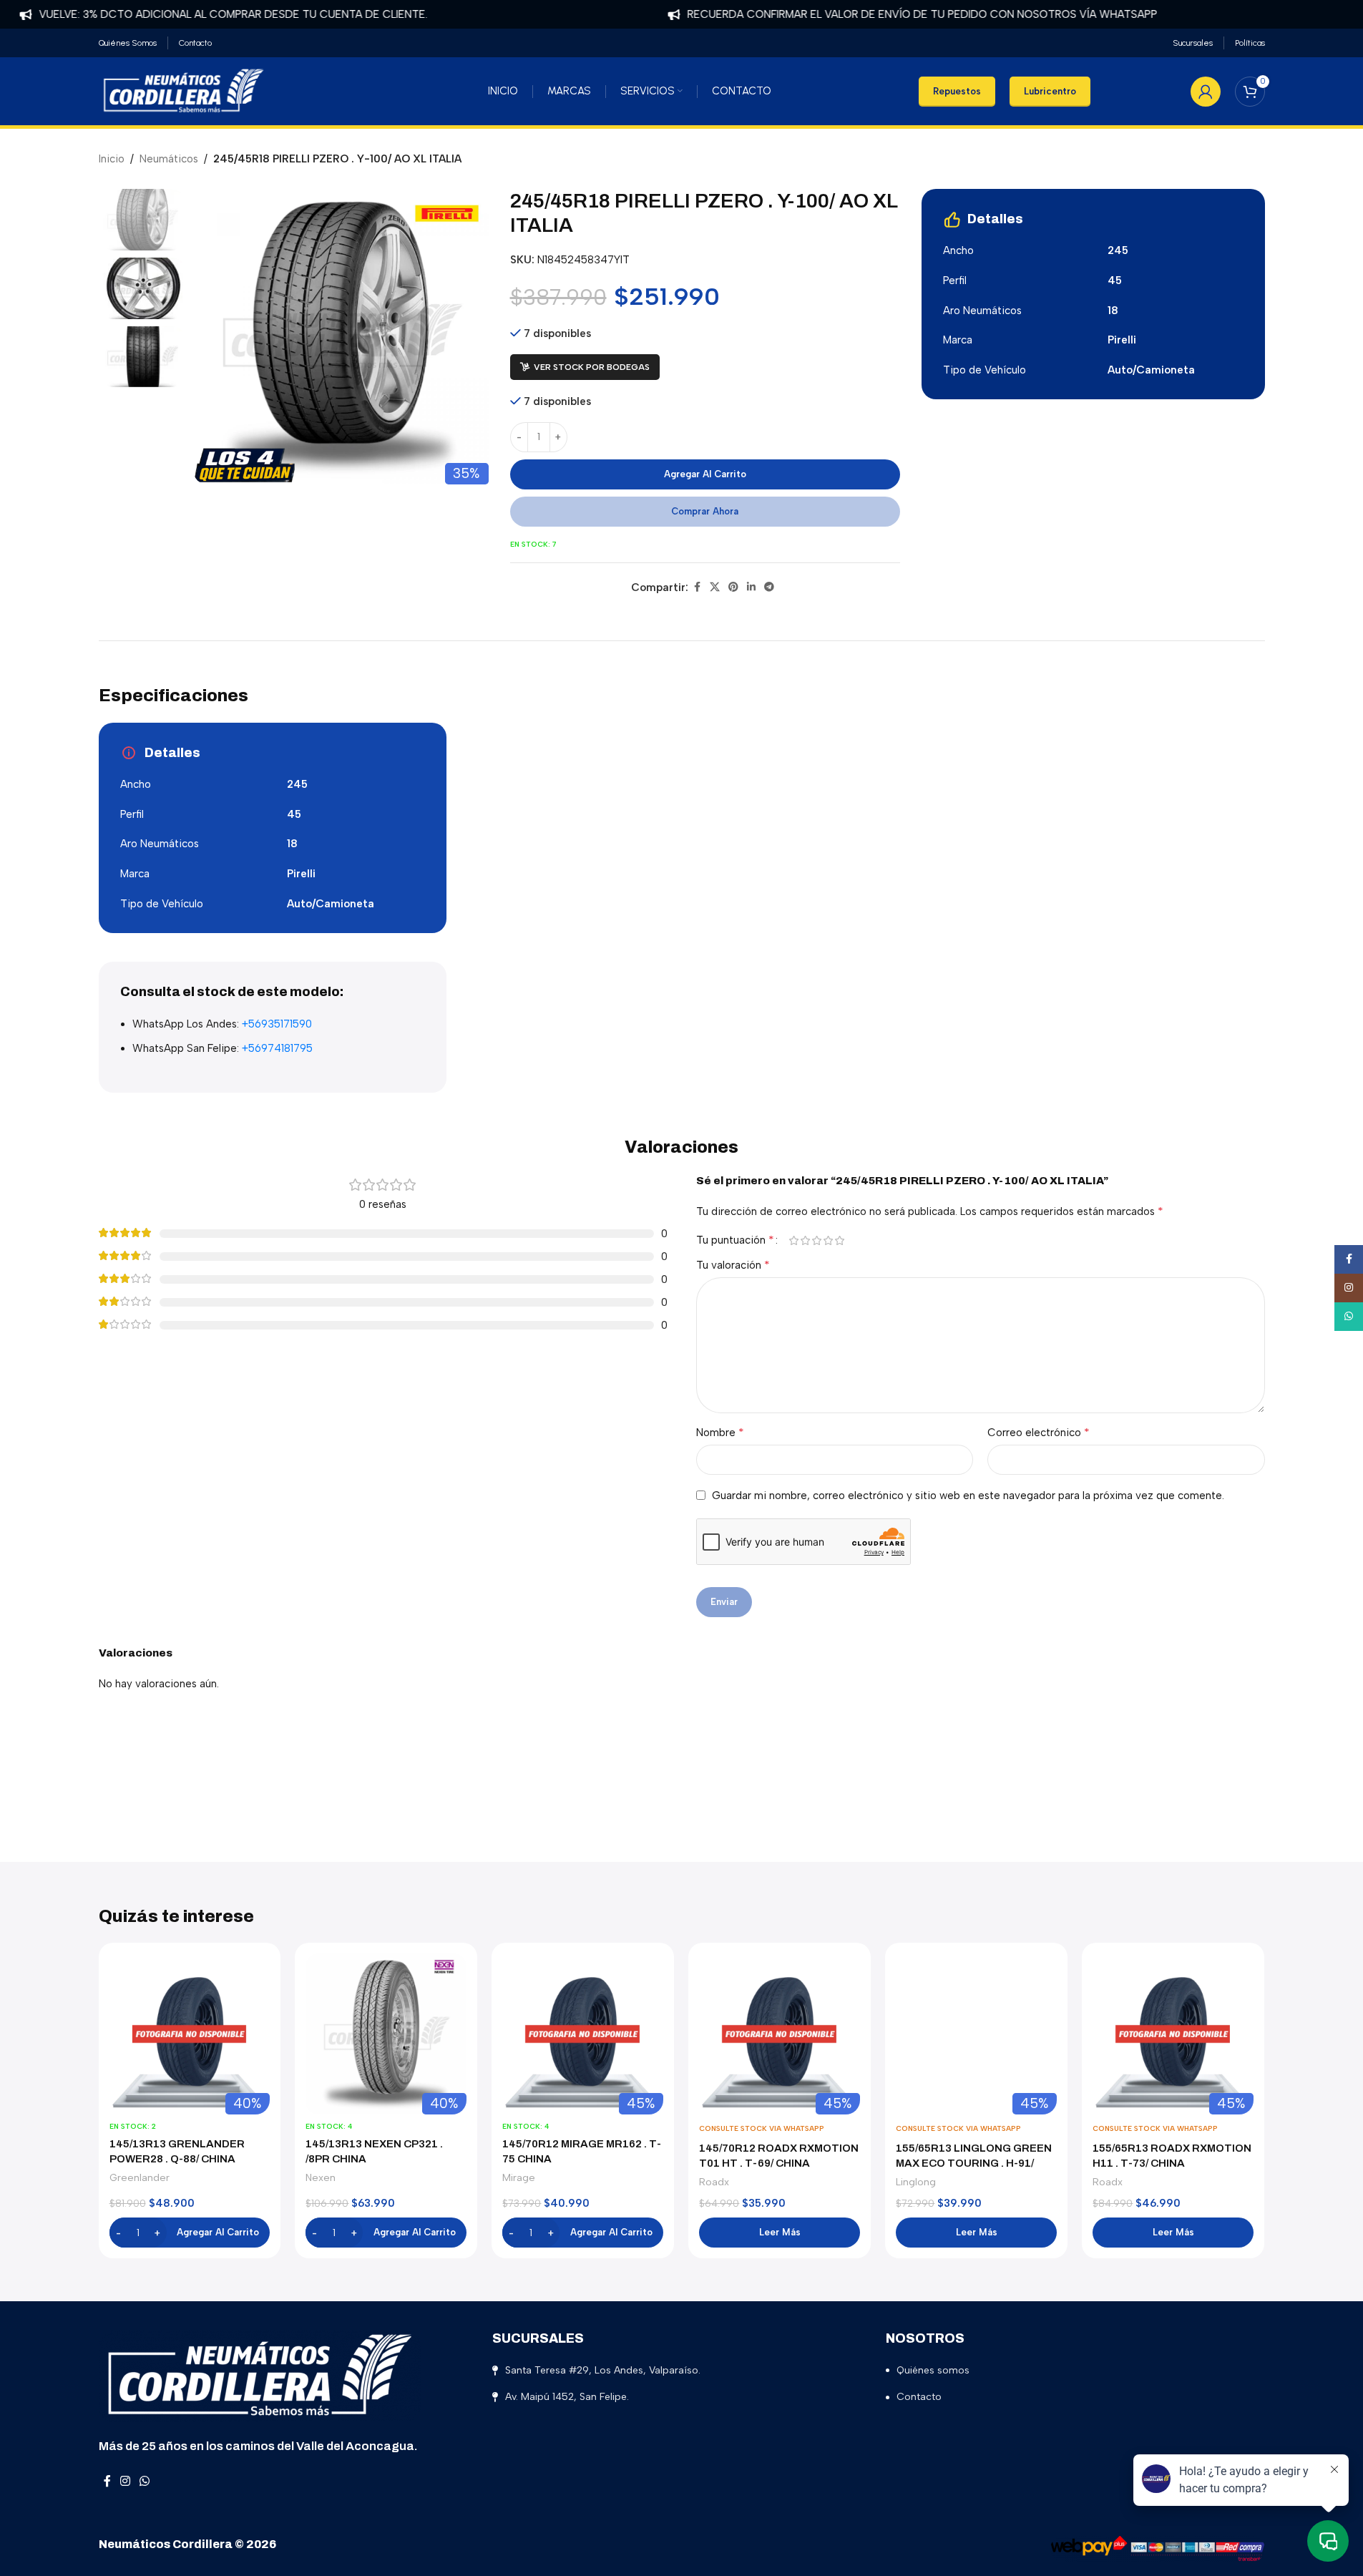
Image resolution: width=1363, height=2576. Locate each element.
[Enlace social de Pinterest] (733, 587)
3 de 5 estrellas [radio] (817, 1240)
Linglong (916, 2182)
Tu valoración (733, 1265)
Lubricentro (1050, 91)
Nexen (321, 2177)
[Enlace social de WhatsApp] (145, 2482)
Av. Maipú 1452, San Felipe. (567, 2397)
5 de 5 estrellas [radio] (840, 1240)
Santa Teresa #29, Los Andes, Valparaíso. (603, 2370)
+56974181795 (277, 1048)
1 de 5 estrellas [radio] (794, 1240)
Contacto (919, 2397)
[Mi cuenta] (1206, 92)
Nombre (720, 1432)
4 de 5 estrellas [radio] (829, 1240)
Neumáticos (169, 159)
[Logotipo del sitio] (184, 90)
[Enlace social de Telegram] (769, 587)
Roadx (714, 2182)
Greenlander (140, 2177)
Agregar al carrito (705, 474)
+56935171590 (277, 1024)
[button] (190, 2233)
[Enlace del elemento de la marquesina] (877, 14)
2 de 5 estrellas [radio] (806, 1240)
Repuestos (957, 91)
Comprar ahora (705, 511)
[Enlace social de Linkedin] (751, 587)
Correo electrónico (1039, 1432)
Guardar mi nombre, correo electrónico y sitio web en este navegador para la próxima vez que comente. (968, 1496)
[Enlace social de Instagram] (126, 2482)
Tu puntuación (735, 1240)
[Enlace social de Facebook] (697, 587)
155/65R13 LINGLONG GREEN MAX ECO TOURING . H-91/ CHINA (974, 2163)
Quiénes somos (933, 2370)
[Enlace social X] (715, 587)
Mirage (519, 2177)
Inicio (112, 159)
